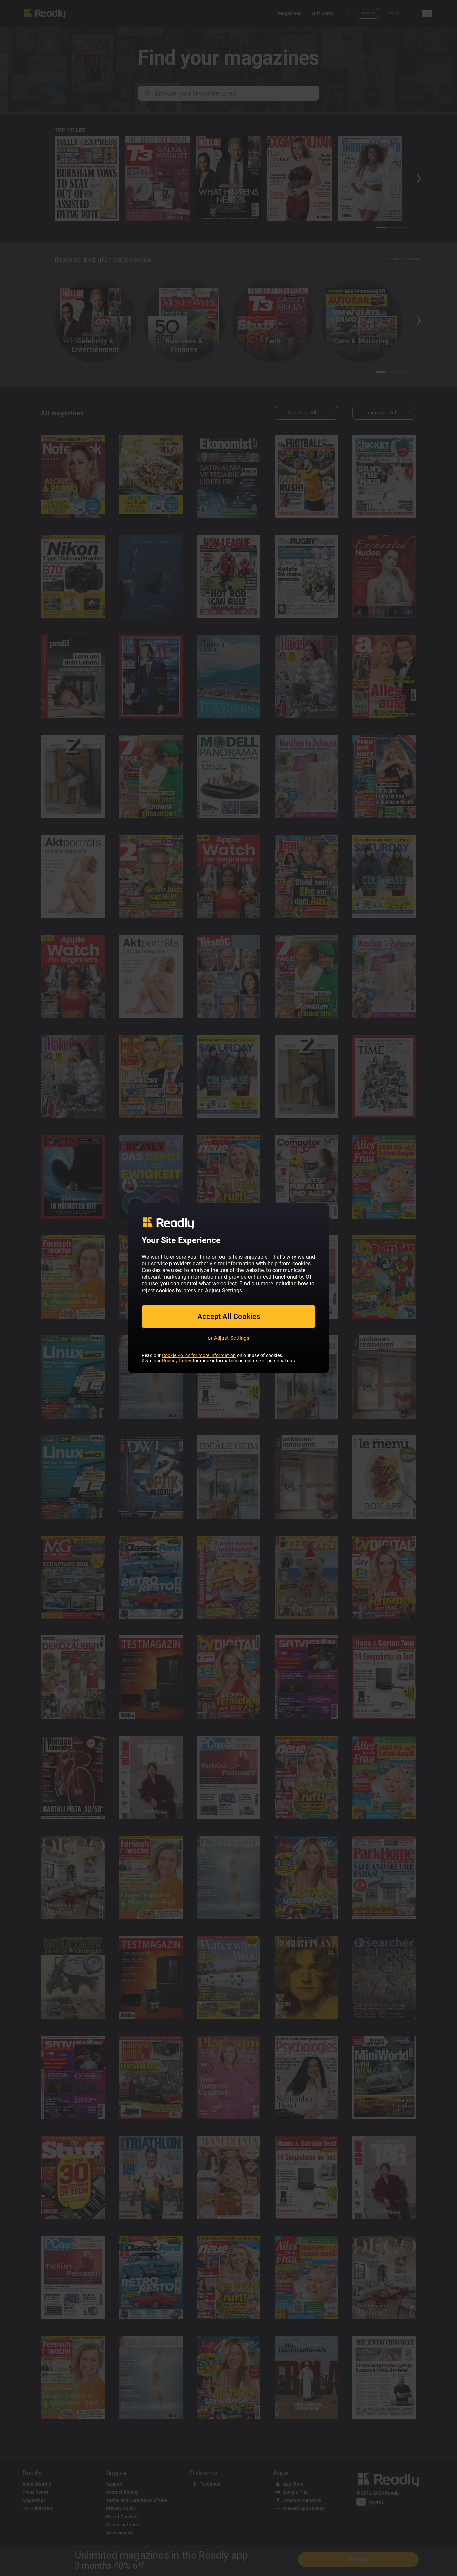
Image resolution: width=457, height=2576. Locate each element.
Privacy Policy (177, 1361)
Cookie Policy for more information (199, 1355)
